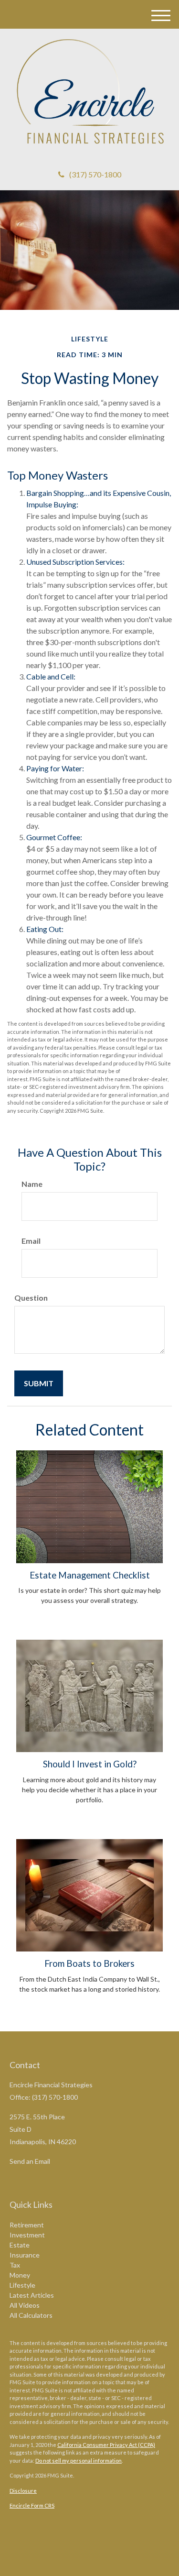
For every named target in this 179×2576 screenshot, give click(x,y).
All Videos (25, 2305)
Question (31, 1298)
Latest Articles (32, 2295)
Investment (27, 2235)
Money (20, 2275)
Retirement (27, 2225)
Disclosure (23, 2491)
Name (32, 1184)
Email (31, 1241)
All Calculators (31, 2315)
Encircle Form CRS (32, 2505)
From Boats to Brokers (89, 1963)
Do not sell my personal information (79, 2461)
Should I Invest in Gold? (90, 1764)
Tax (15, 2265)
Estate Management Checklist (90, 1575)
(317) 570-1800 (95, 174)
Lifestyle (22, 2285)
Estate (20, 2245)
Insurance (25, 2255)
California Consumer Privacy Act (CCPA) (106, 2445)
